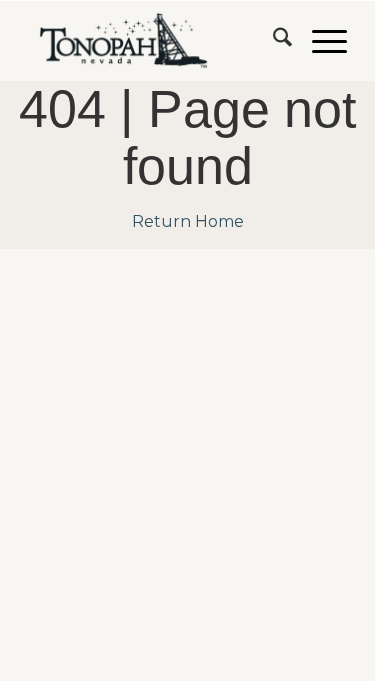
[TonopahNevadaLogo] (155, 41)
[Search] (272, 41)
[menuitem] (272, 41)
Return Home (188, 221)
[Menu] (319, 41)
